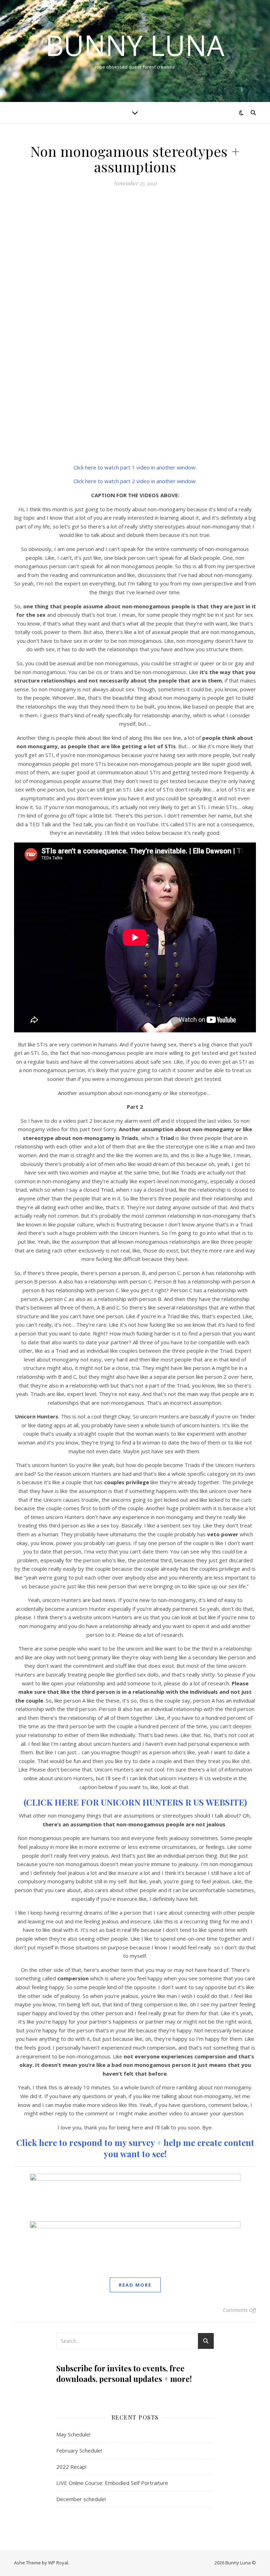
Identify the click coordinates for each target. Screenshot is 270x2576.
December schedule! (81, 2499)
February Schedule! (79, 2450)
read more (135, 2285)
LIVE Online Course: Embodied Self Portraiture (112, 2483)
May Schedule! (73, 2434)
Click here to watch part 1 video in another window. (135, 467)
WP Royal (58, 2563)
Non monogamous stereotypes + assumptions (135, 159)
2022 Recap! (71, 2467)
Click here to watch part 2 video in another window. (135, 481)
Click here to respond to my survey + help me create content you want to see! (135, 2148)
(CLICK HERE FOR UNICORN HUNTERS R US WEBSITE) (135, 1802)
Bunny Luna (135, 45)
